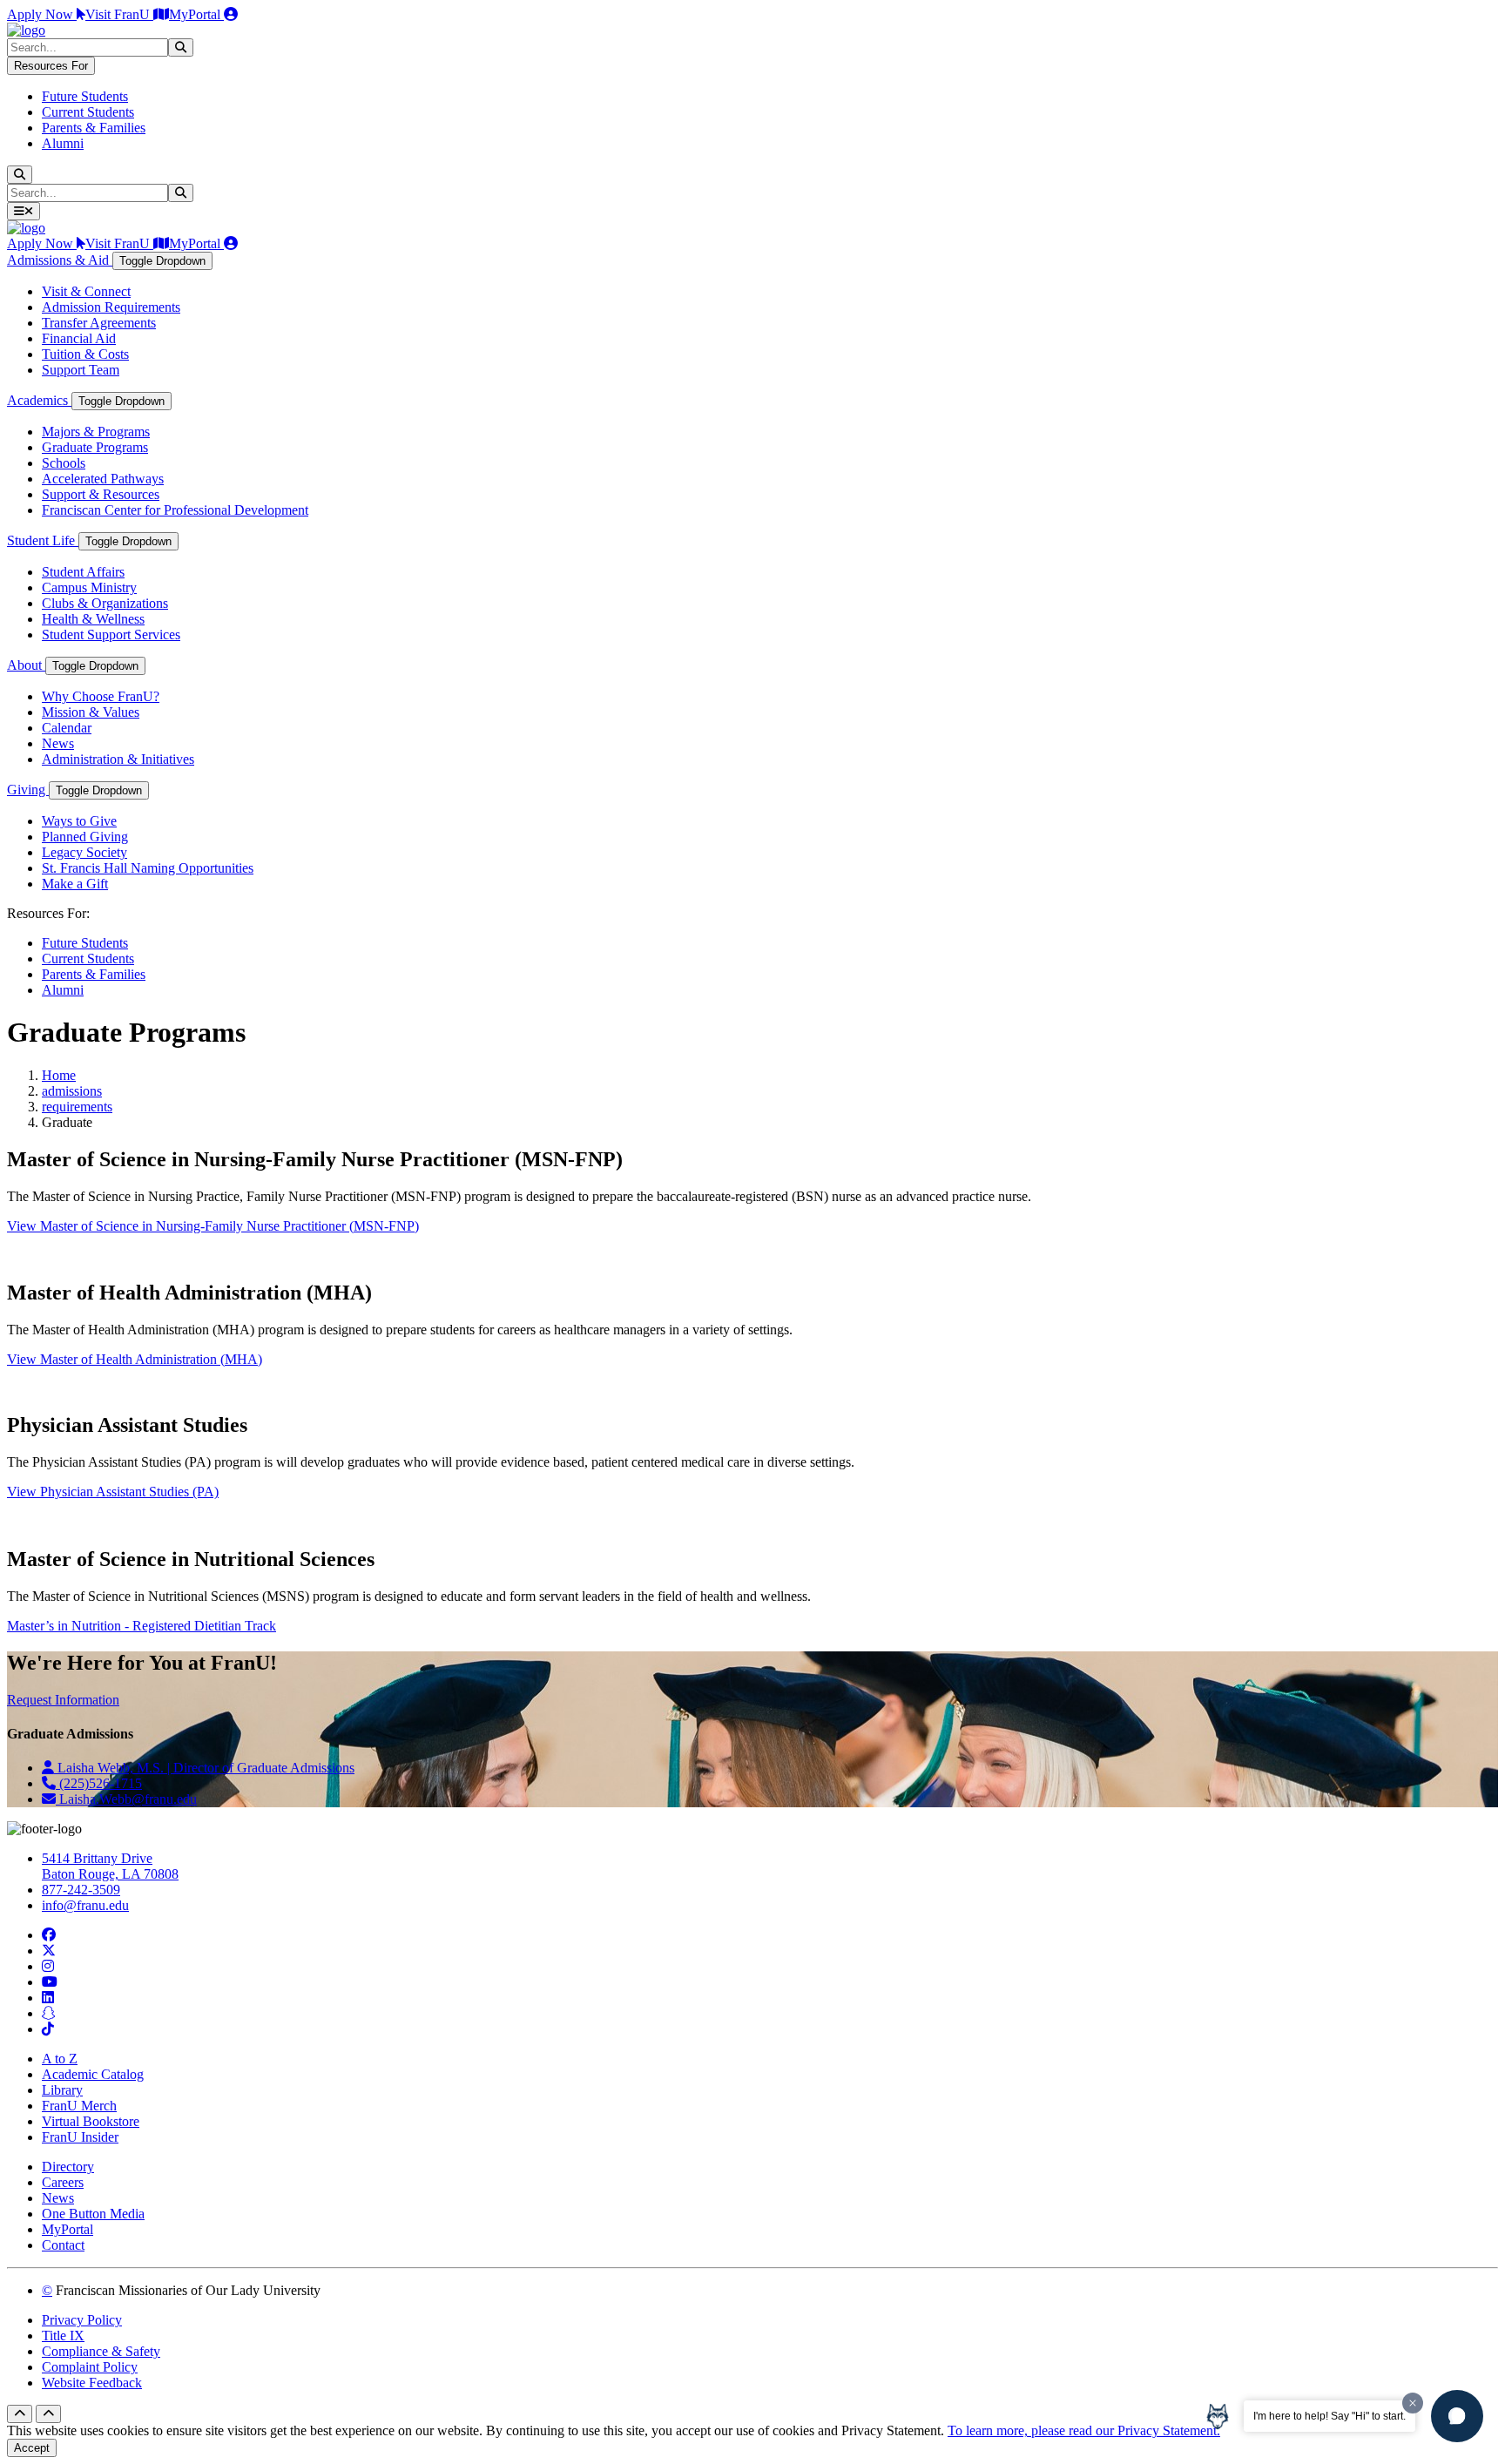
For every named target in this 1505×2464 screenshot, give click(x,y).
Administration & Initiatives (118, 759)
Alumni (63, 143)
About (26, 665)
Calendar (67, 728)
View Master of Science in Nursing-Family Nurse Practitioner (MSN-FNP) (213, 1226)
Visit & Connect (86, 291)
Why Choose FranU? (101, 696)
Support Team (81, 370)
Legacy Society (84, 852)
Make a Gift (75, 884)
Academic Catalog (93, 2074)
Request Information (63, 1700)
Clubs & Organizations (105, 603)
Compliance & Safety (101, 2351)
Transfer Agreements (99, 323)
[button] (1457, 2416)
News (58, 743)
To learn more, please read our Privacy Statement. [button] (1084, 2430)
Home (59, 1075)
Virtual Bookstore (91, 2121)
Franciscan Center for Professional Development (175, 510)
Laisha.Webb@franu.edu (126, 1799)
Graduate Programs (95, 447)
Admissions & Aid (60, 260)
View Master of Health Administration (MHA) (135, 1359)
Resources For (51, 66)
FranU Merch (79, 2106)
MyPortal (196, 14)
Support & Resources (101, 494)
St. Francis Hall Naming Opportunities (148, 868)
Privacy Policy (82, 2320)
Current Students (88, 112)
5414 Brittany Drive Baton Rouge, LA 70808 (110, 1866)
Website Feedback (92, 2383)
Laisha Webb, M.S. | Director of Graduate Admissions (204, 1768)
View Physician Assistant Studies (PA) (113, 1492)
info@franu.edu (85, 1905)
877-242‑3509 (81, 1890)
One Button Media (93, 2214)
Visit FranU (119, 14)
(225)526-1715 (99, 1783)
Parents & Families (94, 128)
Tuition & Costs (85, 354)
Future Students (85, 96)
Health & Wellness (93, 619)
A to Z (60, 2059)
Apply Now (42, 14)
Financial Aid (79, 338)
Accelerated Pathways (103, 479)
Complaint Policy (90, 2367)
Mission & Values (91, 712)
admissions (72, 1091)
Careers (63, 2182)
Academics (39, 400)
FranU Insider (80, 2137)
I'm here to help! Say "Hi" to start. (1330, 2416)
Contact (63, 2245)
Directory (68, 2167)
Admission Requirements (111, 307)
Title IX (63, 2336)
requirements (77, 1107)
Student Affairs (83, 572)
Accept (32, 2448)
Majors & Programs (96, 432)
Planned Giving (85, 837)
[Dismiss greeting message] (1413, 2403)
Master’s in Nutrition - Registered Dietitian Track (142, 1626)
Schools (64, 463)
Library (62, 2090)
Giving (28, 790)
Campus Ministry (89, 587)
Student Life (43, 540)
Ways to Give (79, 821)
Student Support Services (111, 635)
